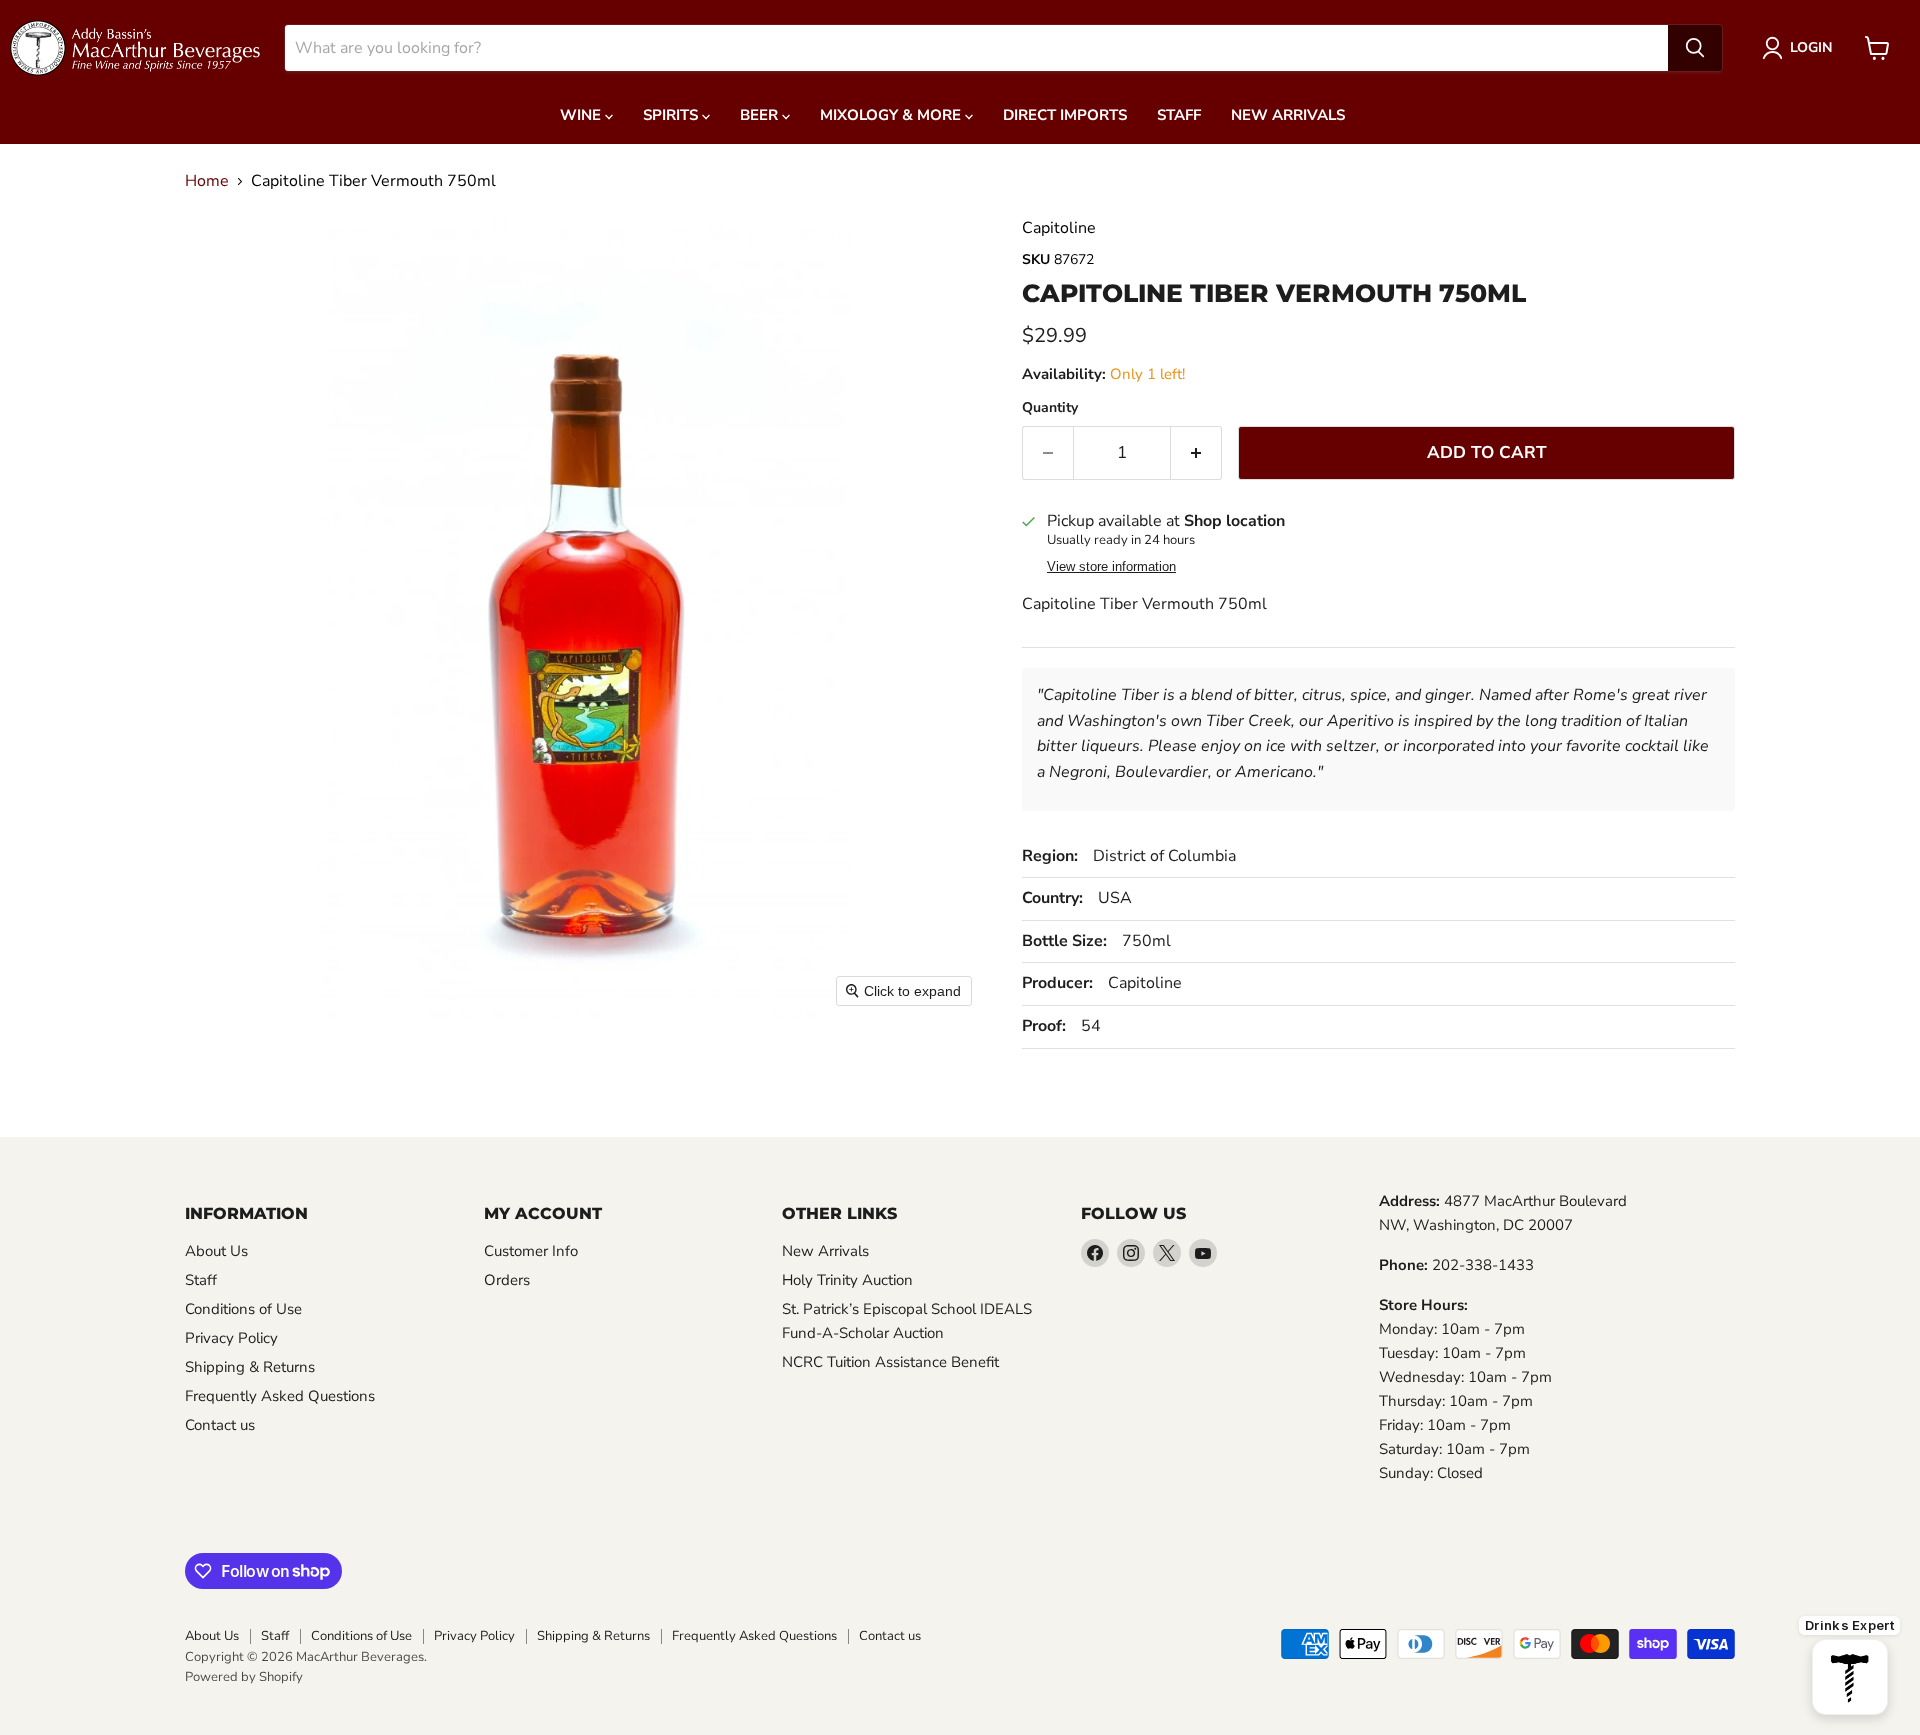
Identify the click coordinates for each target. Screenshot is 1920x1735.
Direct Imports (1065, 115)
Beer (761, 115)
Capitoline (1059, 228)
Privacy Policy (231, 1338)
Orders (507, 1280)
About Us (216, 1251)
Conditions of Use (243, 1309)
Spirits (672, 115)
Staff (1179, 115)
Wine (582, 115)
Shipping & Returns (250, 1367)
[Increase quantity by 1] (1196, 453)
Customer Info (531, 1251)
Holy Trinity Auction (847, 1280)
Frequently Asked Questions (280, 1396)
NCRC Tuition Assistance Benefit (890, 1362)
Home (207, 181)
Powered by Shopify (244, 1677)
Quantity (1050, 408)
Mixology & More (892, 115)
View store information (1111, 567)
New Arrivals (1288, 115)
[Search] (1695, 48)
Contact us (220, 1425)
